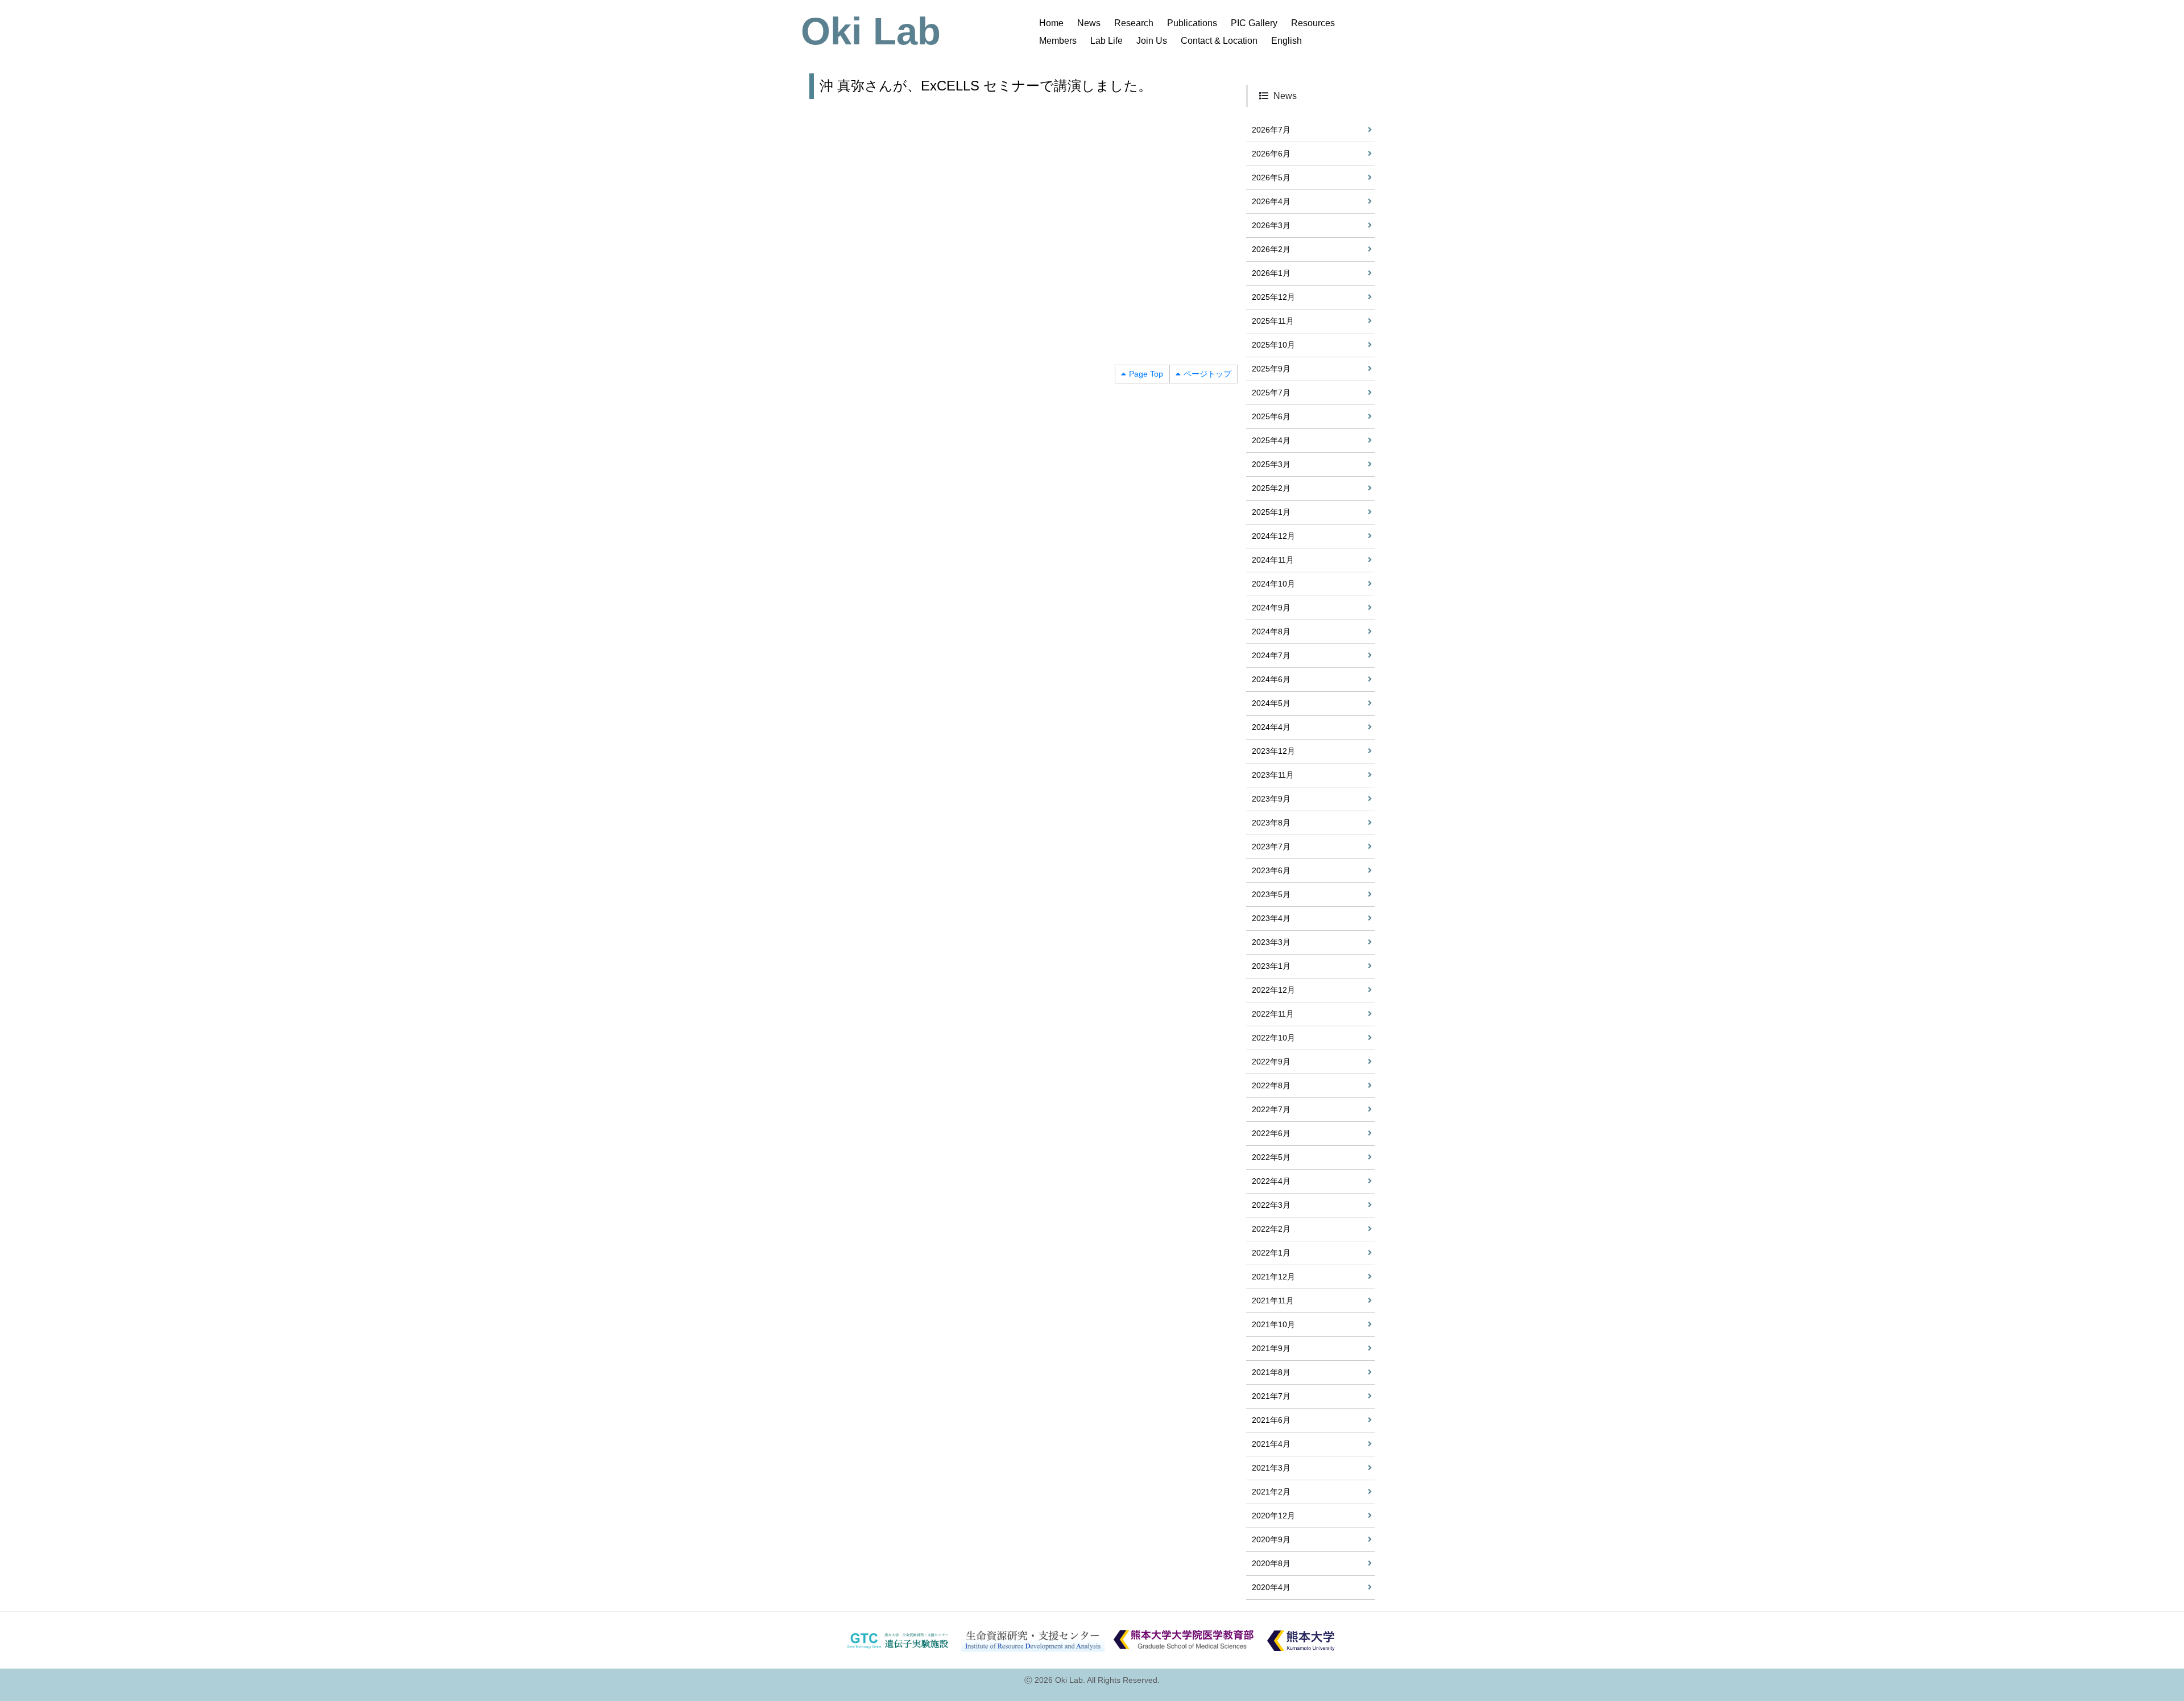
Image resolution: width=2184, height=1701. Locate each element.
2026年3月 (1271, 225)
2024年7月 (1271, 655)
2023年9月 (1271, 799)
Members (1058, 41)
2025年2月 (1271, 488)
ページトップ (1207, 374)
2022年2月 (1271, 1229)
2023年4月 (1271, 918)
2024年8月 (1271, 631)
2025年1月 (1271, 512)
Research (1134, 23)
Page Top (1146, 374)
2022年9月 (1271, 1062)
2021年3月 (1271, 1468)
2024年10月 (1273, 584)
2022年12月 (1273, 990)
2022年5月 (1271, 1157)
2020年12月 (1273, 1516)
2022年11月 (1273, 1014)
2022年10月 (1273, 1038)
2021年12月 (1273, 1277)
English (1287, 41)
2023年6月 (1271, 870)
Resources (1313, 23)
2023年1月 (1271, 966)
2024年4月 (1271, 727)
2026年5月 (1271, 177)
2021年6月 (1271, 1420)
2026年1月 (1271, 273)
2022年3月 (1271, 1205)
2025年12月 (1273, 297)
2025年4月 (1271, 440)
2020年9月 (1271, 1539)
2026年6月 (1271, 154)
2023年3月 (1271, 942)
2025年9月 (1271, 369)
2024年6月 (1271, 679)
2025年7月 (1271, 393)
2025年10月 (1273, 345)
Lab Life (1107, 41)
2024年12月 (1273, 536)
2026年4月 (1271, 201)
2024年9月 (1271, 608)
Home (1051, 23)
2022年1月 (1271, 1253)
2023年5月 (1271, 894)
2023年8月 (1271, 823)
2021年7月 (1271, 1396)
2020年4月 (1271, 1587)
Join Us (1152, 41)
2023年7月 (1271, 847)
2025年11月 (1273, 321)
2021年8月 (1271, 1372)
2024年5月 (1271, 703)
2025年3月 (1271, 464)
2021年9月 (1271, 1348)
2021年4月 (1271, 1444)
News (1089, 23)
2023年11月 (1273, 775)
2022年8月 (1271, 1085)
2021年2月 (1271, 1492)
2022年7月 (1271, 1109)
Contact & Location (1219, 41)
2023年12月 (1273, 751)
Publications (1192, 23)
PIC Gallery (1254, 23)
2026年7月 (1271, 130)
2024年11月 (1273, 560)
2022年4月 (1271, 1181)
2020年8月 (1271, 1563)
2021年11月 (1273, 1300)
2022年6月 (1271, 1133)
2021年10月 (1273, 1324)
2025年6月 (1271, 416)
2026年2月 (1271, 249)
